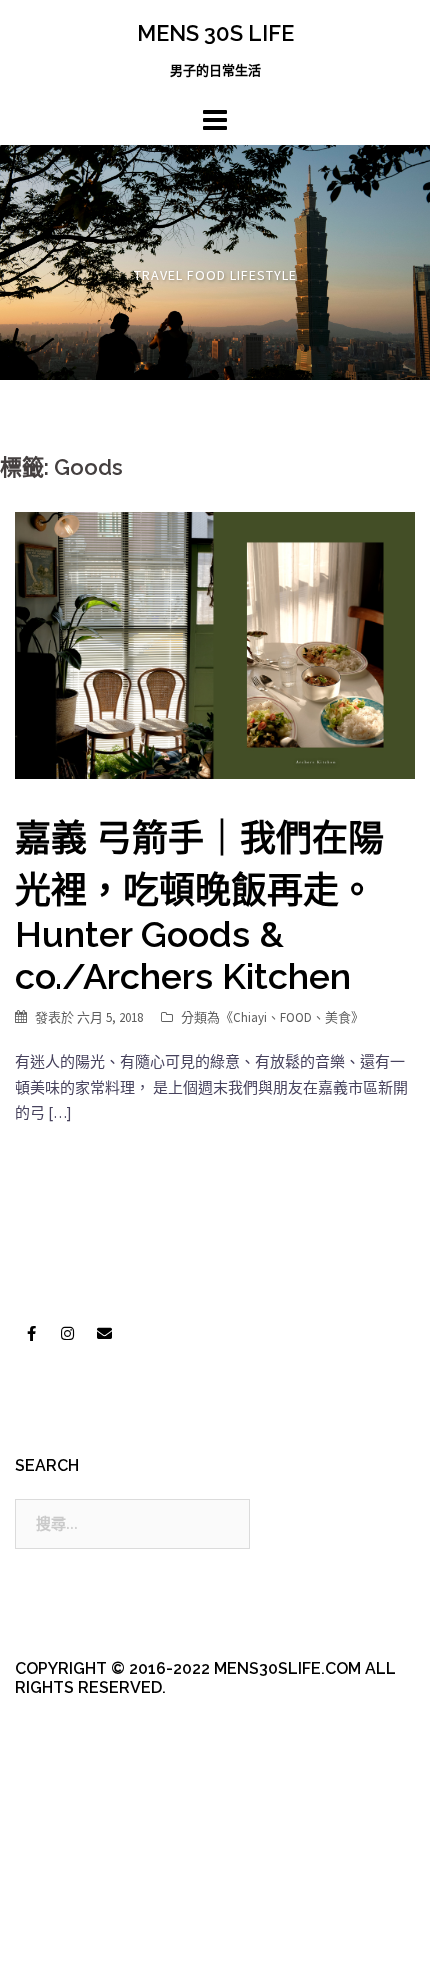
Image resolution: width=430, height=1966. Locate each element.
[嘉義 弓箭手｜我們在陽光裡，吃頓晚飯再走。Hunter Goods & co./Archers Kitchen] (215, 643)
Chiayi (250, 1017)
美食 (338, 1017)
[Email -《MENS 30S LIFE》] (104, 1333)
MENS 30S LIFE (215, 33)
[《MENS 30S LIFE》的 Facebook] (31, 1333)
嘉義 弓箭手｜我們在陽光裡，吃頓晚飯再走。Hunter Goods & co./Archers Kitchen (199, 907)
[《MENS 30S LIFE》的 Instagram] (68, 1333)
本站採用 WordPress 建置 (97, 1898)
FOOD (296, 1017)
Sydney (56, 1933)
